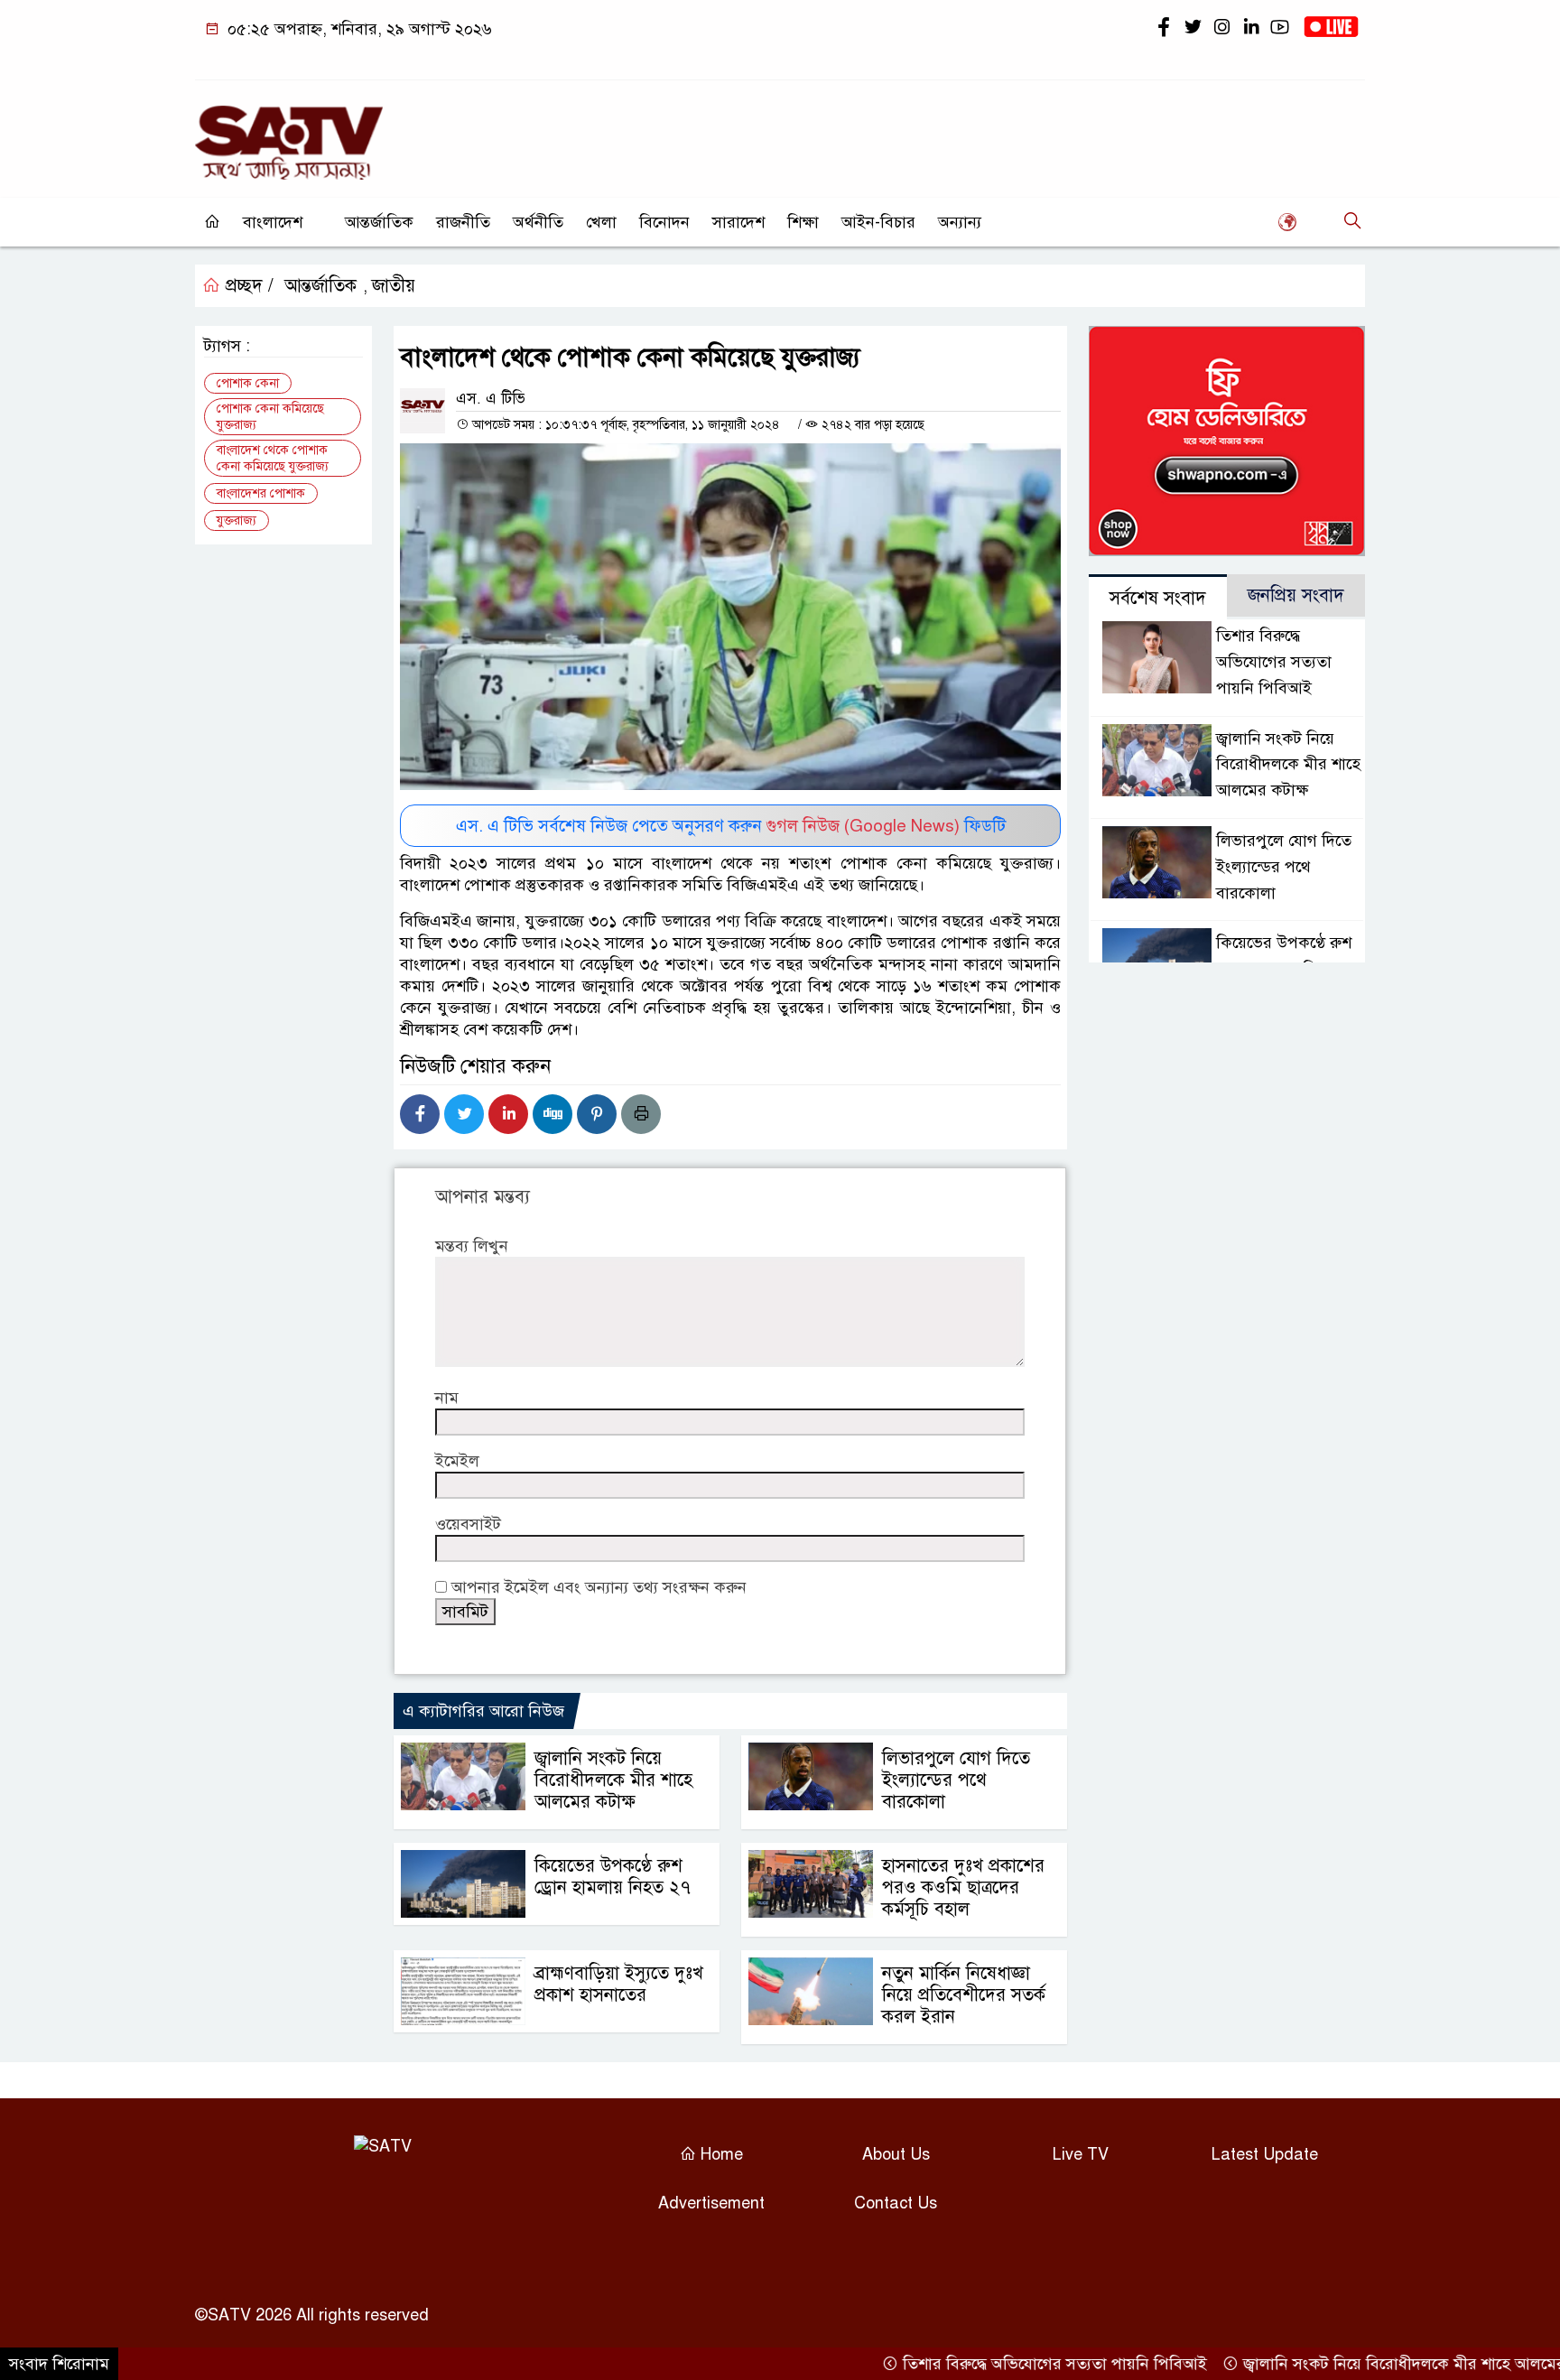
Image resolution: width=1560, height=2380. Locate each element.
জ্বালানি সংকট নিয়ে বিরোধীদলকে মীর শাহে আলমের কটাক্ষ (613, 1780)
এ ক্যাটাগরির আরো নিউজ (483, 1711)
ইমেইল (457, 1461)
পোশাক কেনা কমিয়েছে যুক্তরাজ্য (270, 417)
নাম (447, 1398)
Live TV (1081, 2154)
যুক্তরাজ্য (237, 521)
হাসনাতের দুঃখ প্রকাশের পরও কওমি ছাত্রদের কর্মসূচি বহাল (963, 1887)
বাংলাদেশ (273, 222)
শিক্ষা (803, 222)
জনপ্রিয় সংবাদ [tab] (1296, 595)
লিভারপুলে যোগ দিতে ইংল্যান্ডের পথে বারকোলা (956, 1780)
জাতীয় (394, 286)
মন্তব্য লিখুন (472, 1246)
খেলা (601, 222)
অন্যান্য (960, 222)
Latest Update (1265, 2154)
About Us (896, 2154)
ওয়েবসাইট (468, 1524)
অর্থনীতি (538, 222)
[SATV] (289, 135)
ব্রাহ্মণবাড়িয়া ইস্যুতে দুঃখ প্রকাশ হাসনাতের (619, 1984)
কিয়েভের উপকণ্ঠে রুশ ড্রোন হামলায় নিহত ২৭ (613, 1877)
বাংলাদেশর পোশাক (261, 493)
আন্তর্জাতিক (379, 222)
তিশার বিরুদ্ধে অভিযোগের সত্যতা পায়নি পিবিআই (1274, 662)
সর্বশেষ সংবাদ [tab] (1158, 598)
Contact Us (896, 2203)
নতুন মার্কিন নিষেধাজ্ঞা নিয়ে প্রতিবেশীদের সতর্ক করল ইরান (964, 1995)
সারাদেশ (738, 222)
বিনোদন (664, 222)
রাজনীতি (463, 222)
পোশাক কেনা (248, 383)
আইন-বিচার (878, 222)
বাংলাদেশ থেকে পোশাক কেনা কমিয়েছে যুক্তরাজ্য (273, 458)
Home (720, 2154)
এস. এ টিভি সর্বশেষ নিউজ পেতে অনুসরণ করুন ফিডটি (731, 826)
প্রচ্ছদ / (247, 286)
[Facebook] (420, 1114)
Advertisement (711, 2203)
